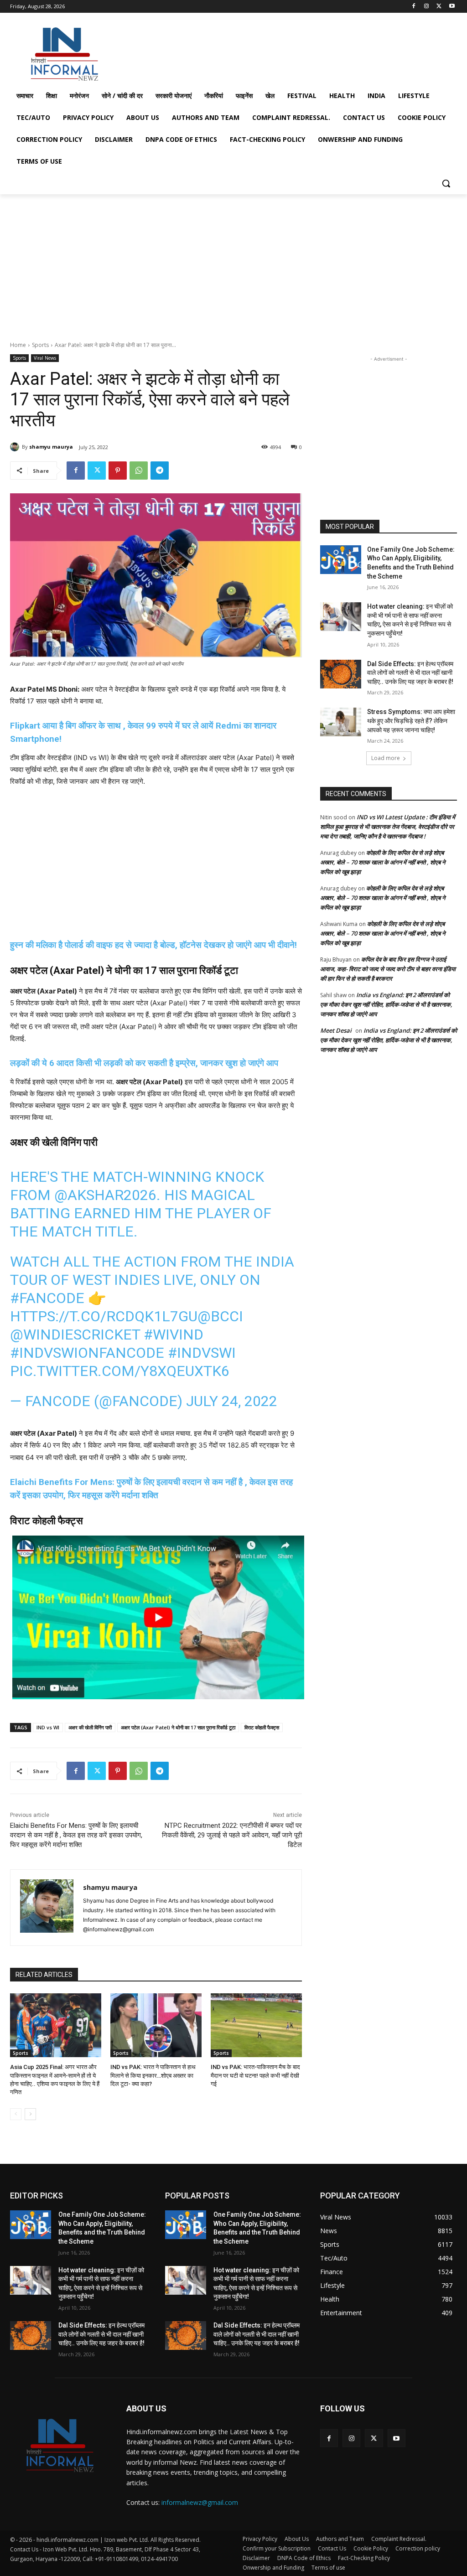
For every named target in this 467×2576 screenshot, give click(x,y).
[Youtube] (452, 7)
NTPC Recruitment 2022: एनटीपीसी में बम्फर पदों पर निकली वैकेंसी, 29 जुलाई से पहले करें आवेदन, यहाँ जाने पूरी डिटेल (232, 1835)
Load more (386, 758)
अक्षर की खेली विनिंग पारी (90, 1727)
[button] (446, 183)
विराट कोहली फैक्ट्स (262, 1727)
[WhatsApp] (139, 471)
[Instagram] (427, 7)
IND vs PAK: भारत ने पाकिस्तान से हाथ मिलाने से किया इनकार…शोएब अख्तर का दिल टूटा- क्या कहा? (153, 2075)
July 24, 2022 (232, 1401)
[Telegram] (160, 471)
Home (18, 345)
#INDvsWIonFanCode (87, 1353)
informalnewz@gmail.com (200, 2502)
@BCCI (220, 1316)
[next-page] (30, 2114)
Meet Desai (336, 1030)
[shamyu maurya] (16, 447)
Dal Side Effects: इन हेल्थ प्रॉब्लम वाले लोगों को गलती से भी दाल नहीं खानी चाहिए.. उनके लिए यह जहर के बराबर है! (410, 673)
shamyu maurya (51, 447)
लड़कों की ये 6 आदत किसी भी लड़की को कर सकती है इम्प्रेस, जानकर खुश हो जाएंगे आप (144, 1063)
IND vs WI (48, 1727)
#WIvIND (174, 1335)
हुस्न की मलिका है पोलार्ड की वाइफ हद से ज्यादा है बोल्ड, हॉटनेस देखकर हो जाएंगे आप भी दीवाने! (153, 945)
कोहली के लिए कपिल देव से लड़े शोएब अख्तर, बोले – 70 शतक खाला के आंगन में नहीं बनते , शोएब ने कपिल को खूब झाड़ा (383, 862)
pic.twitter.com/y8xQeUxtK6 (120, 1371)
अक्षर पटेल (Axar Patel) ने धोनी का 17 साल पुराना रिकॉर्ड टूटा (178, 1727)
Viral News (45, 358)
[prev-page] (16, 2114)
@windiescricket (75, 1335)
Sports (40, 345)
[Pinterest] (118, 471)
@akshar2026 (105, 1195)
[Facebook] (414, 7)
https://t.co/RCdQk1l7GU (104, 1316)
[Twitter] (439, 7)
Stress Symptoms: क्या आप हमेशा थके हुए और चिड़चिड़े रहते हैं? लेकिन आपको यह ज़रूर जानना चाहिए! (411, 721)
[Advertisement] (224, 52)
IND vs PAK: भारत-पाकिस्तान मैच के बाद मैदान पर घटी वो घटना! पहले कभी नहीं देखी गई (255, 2075)
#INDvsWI (202, 1353)
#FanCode (47, 1298)
